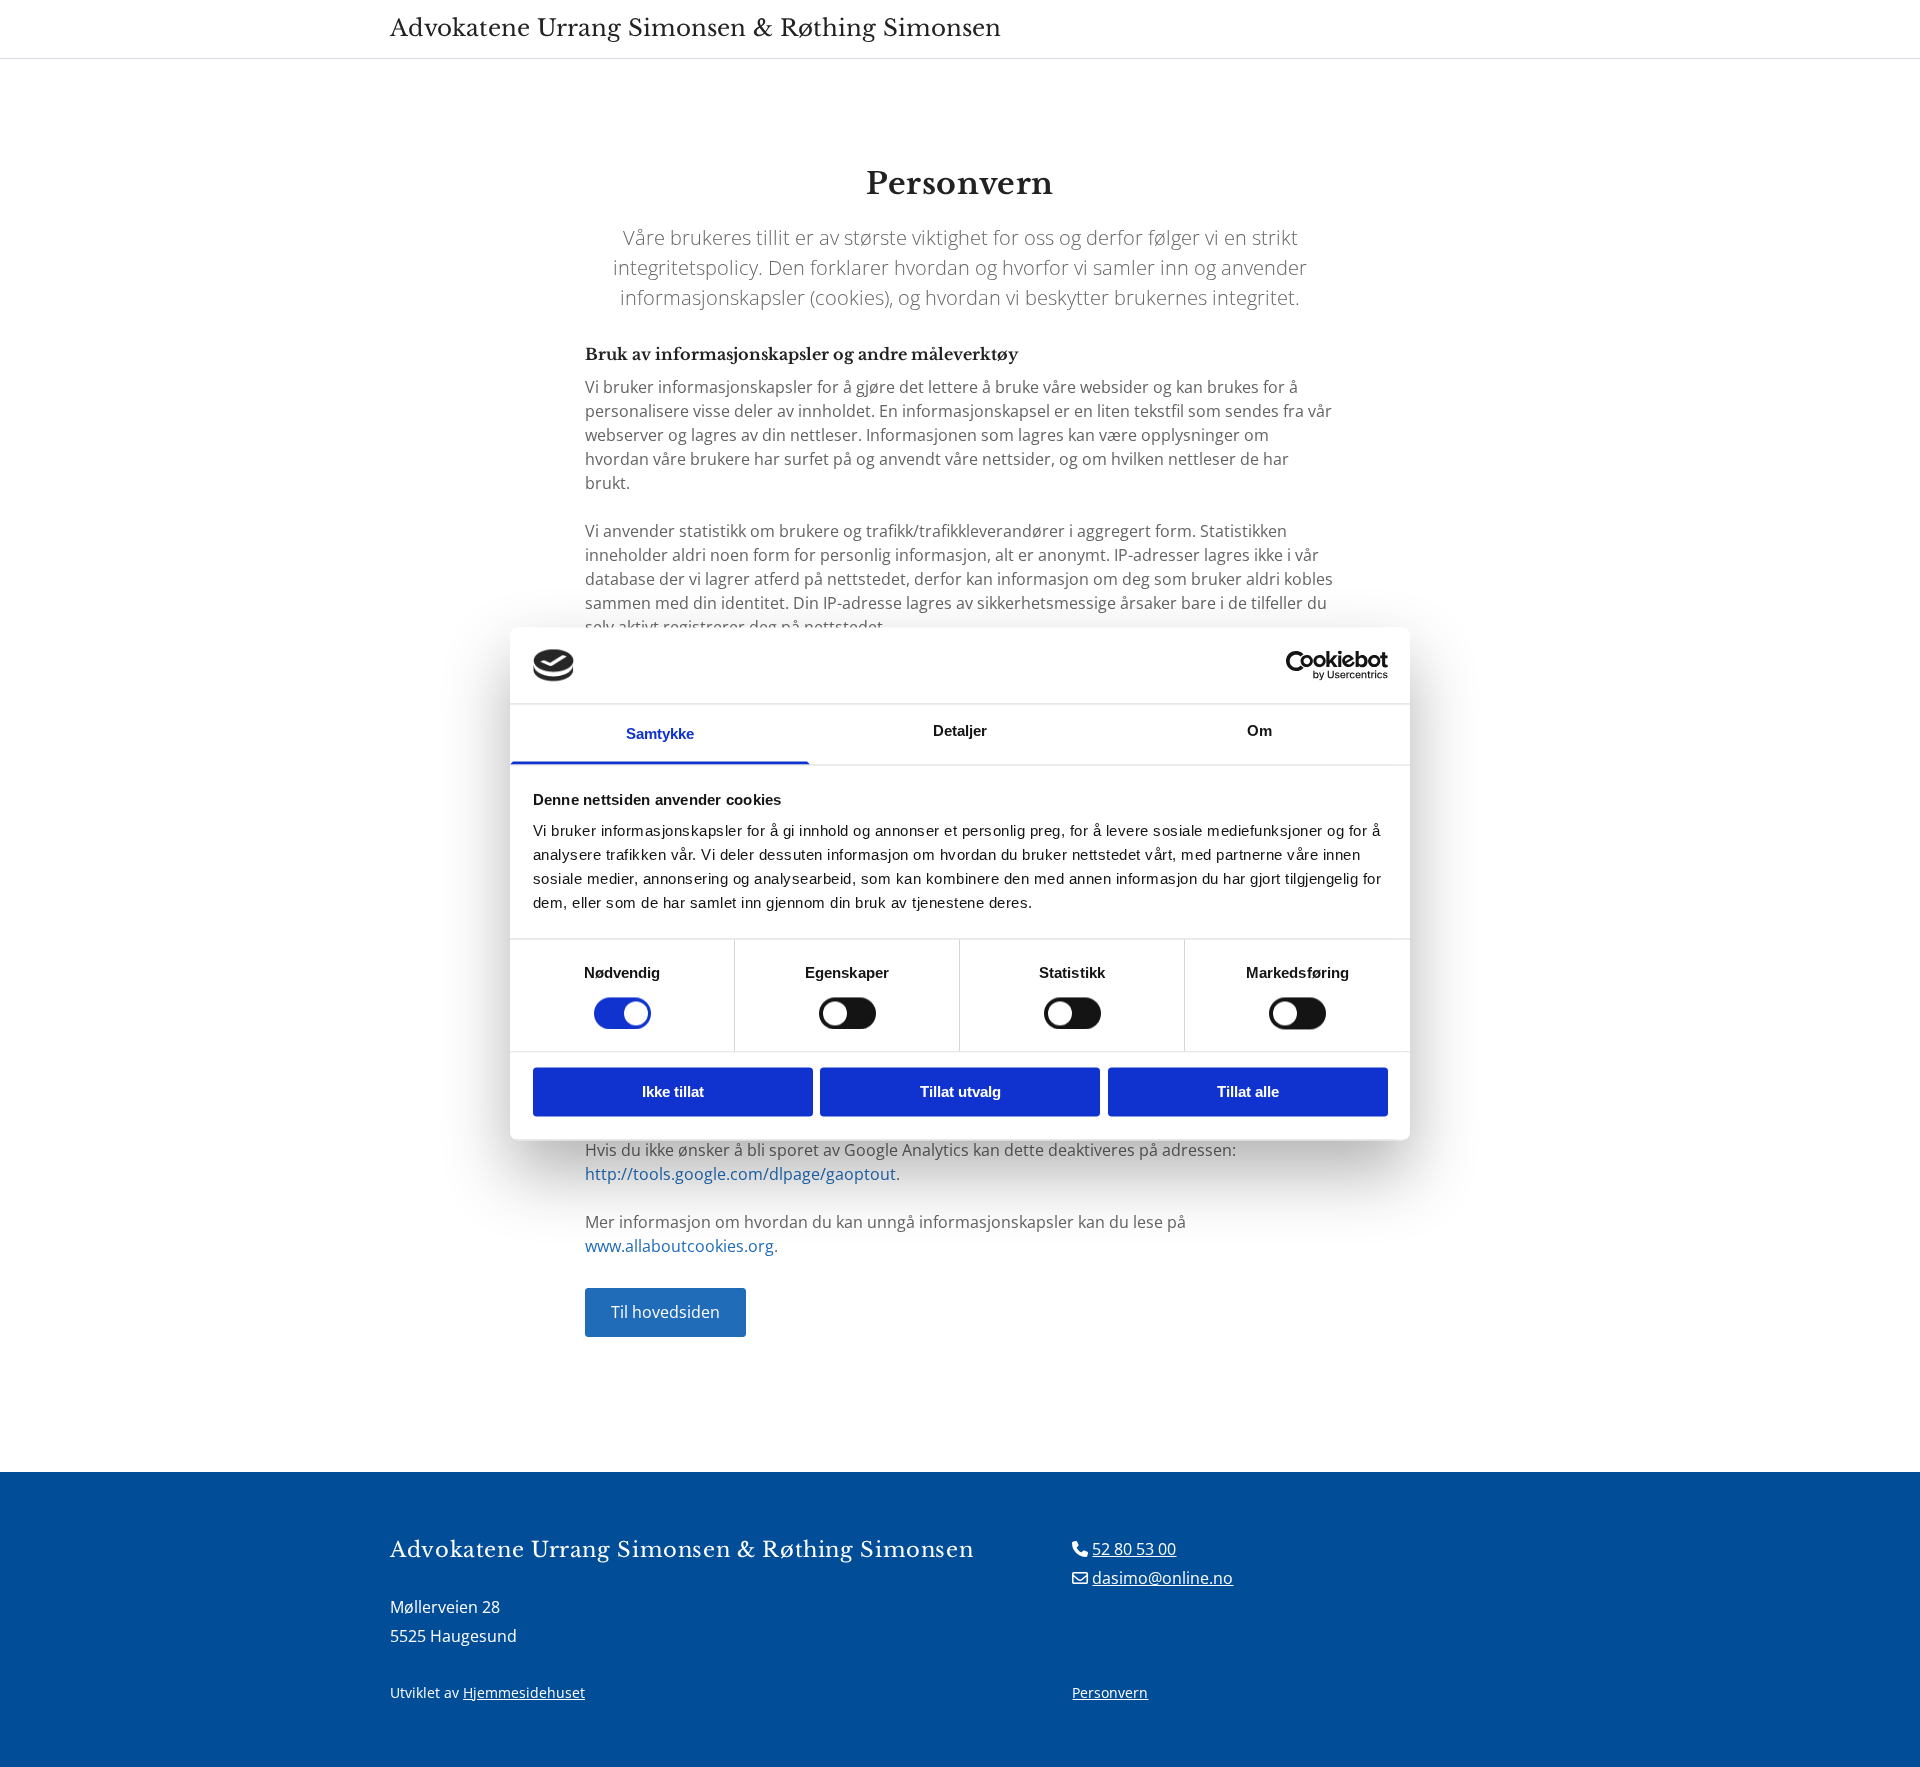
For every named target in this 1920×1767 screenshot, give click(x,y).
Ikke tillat (673, 1092)
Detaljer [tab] (960, 731)
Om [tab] (1259, 731)
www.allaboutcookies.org (679, 1246)
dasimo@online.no (1162, 1578)
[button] (665, 1313)
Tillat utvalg (960, 1092)
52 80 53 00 (1134, 1549)
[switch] (847, 1013)
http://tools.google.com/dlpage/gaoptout (740, 1174)
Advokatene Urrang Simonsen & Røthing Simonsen (695, 28)
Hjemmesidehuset (524, 1692)
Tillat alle (1248, 1092)
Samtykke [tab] (660, 734)
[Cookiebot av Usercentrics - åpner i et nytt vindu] (1300, 665)
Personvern (1110, 1692)
